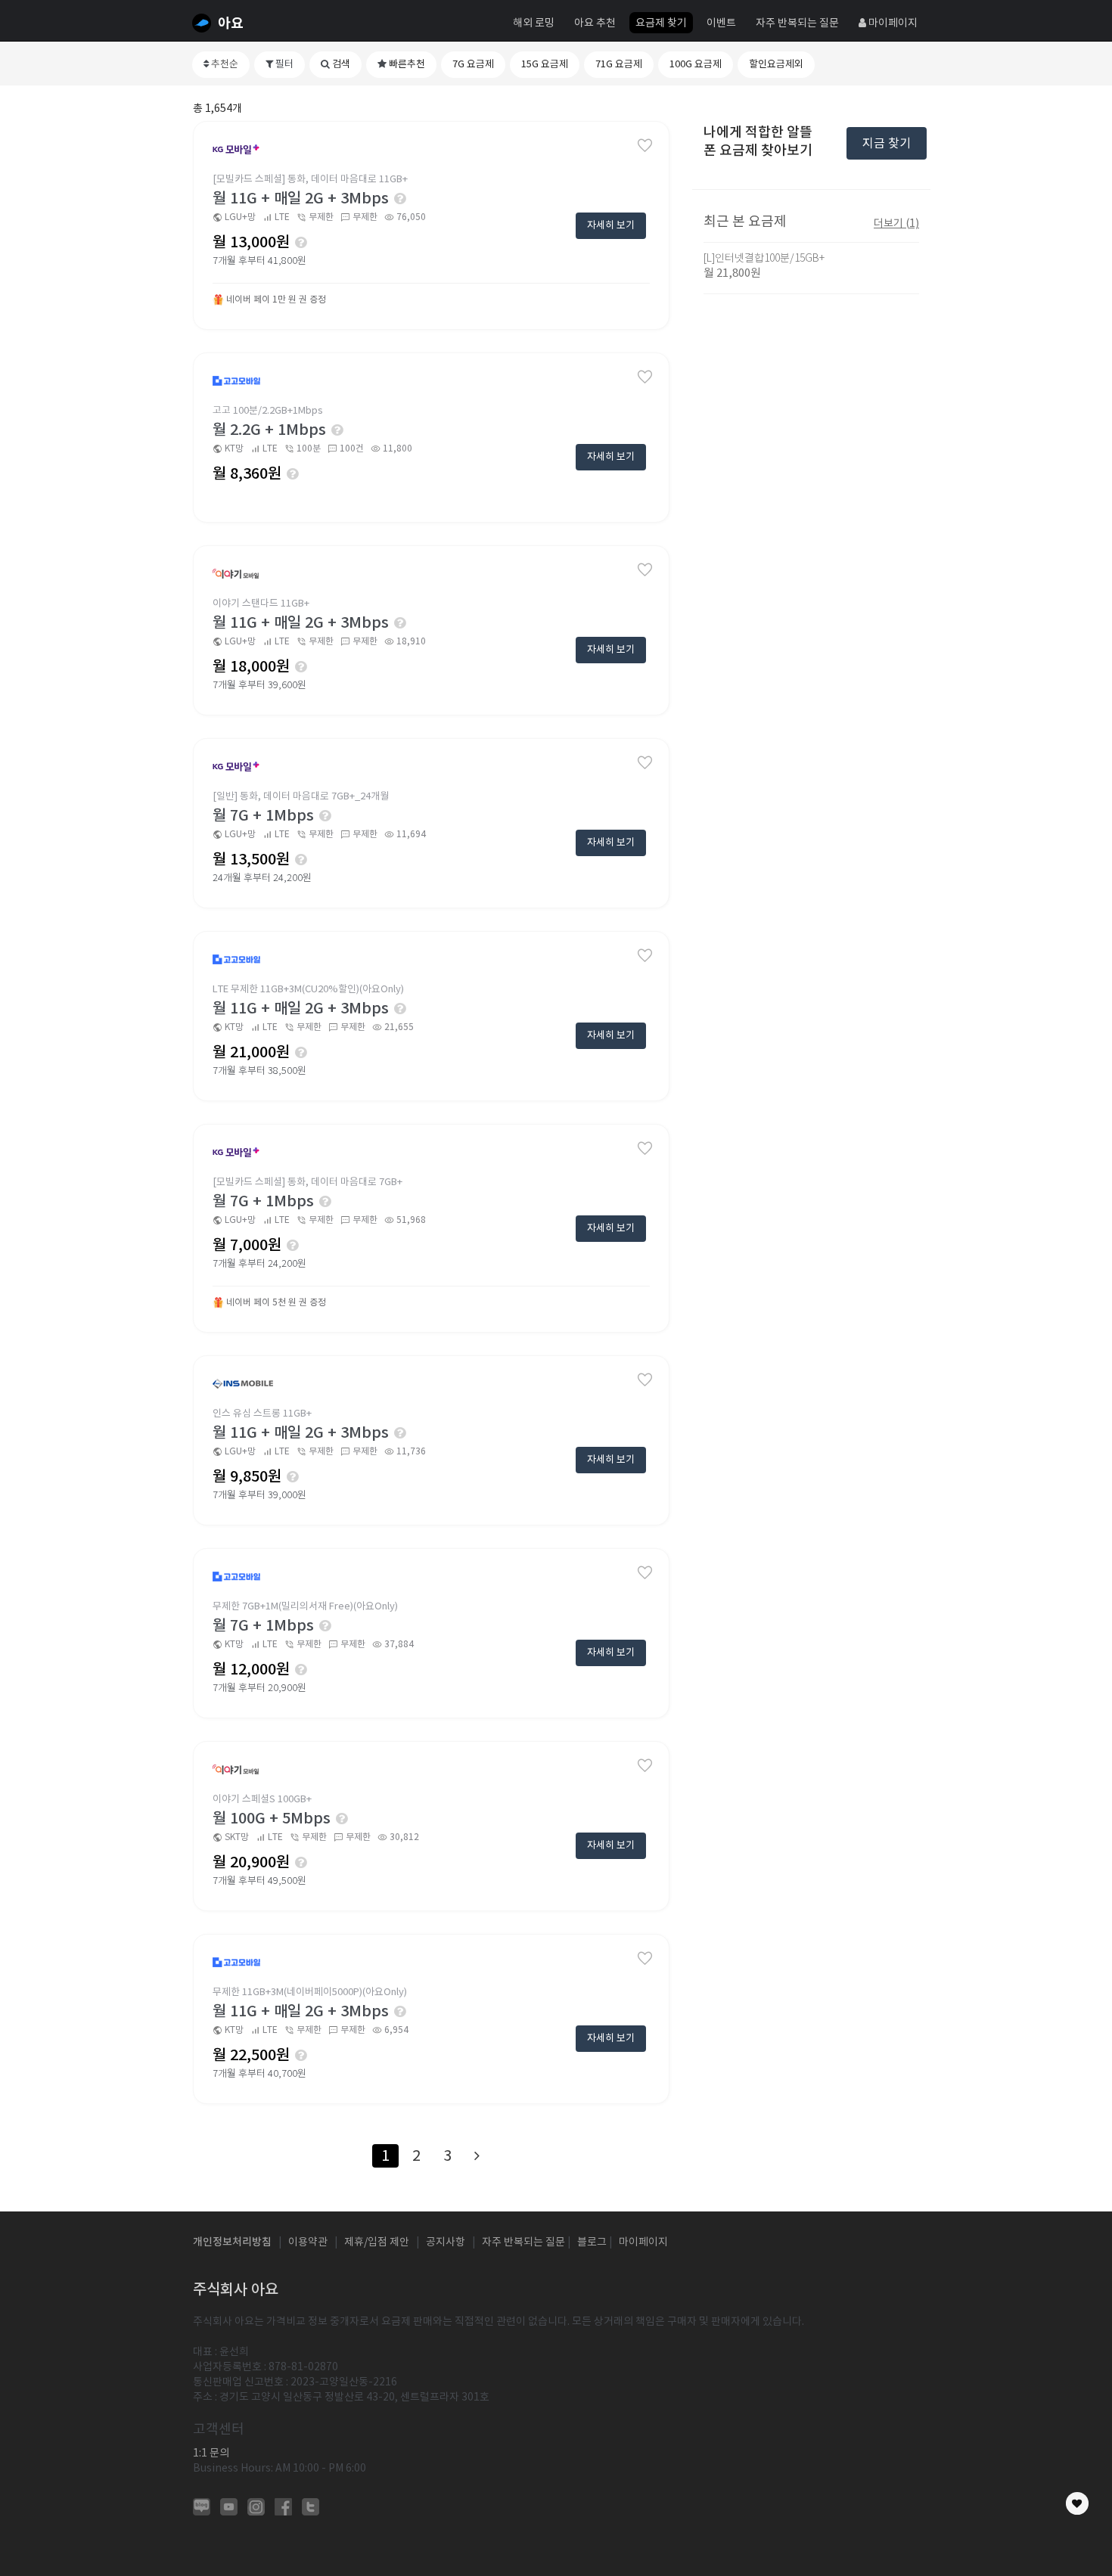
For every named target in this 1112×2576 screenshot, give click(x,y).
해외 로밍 (534, 23)
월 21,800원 (732, 273)
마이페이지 (892, 23)
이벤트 (721, 23)
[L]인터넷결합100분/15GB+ (764, 258)
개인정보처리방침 (232, 2242)
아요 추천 (595, 23)
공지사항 (446, 2242)
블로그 (592, 2242)
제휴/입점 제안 (377, 2242)
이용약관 (308, 2242)
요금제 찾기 (661, 23)
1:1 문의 (211, 2453)
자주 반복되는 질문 (797, 23)
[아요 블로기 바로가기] (202, 2506)
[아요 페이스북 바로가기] (283, 2506)
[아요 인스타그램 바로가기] (256, 2506)
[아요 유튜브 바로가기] (229, 2506)
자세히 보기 (611, 225)
